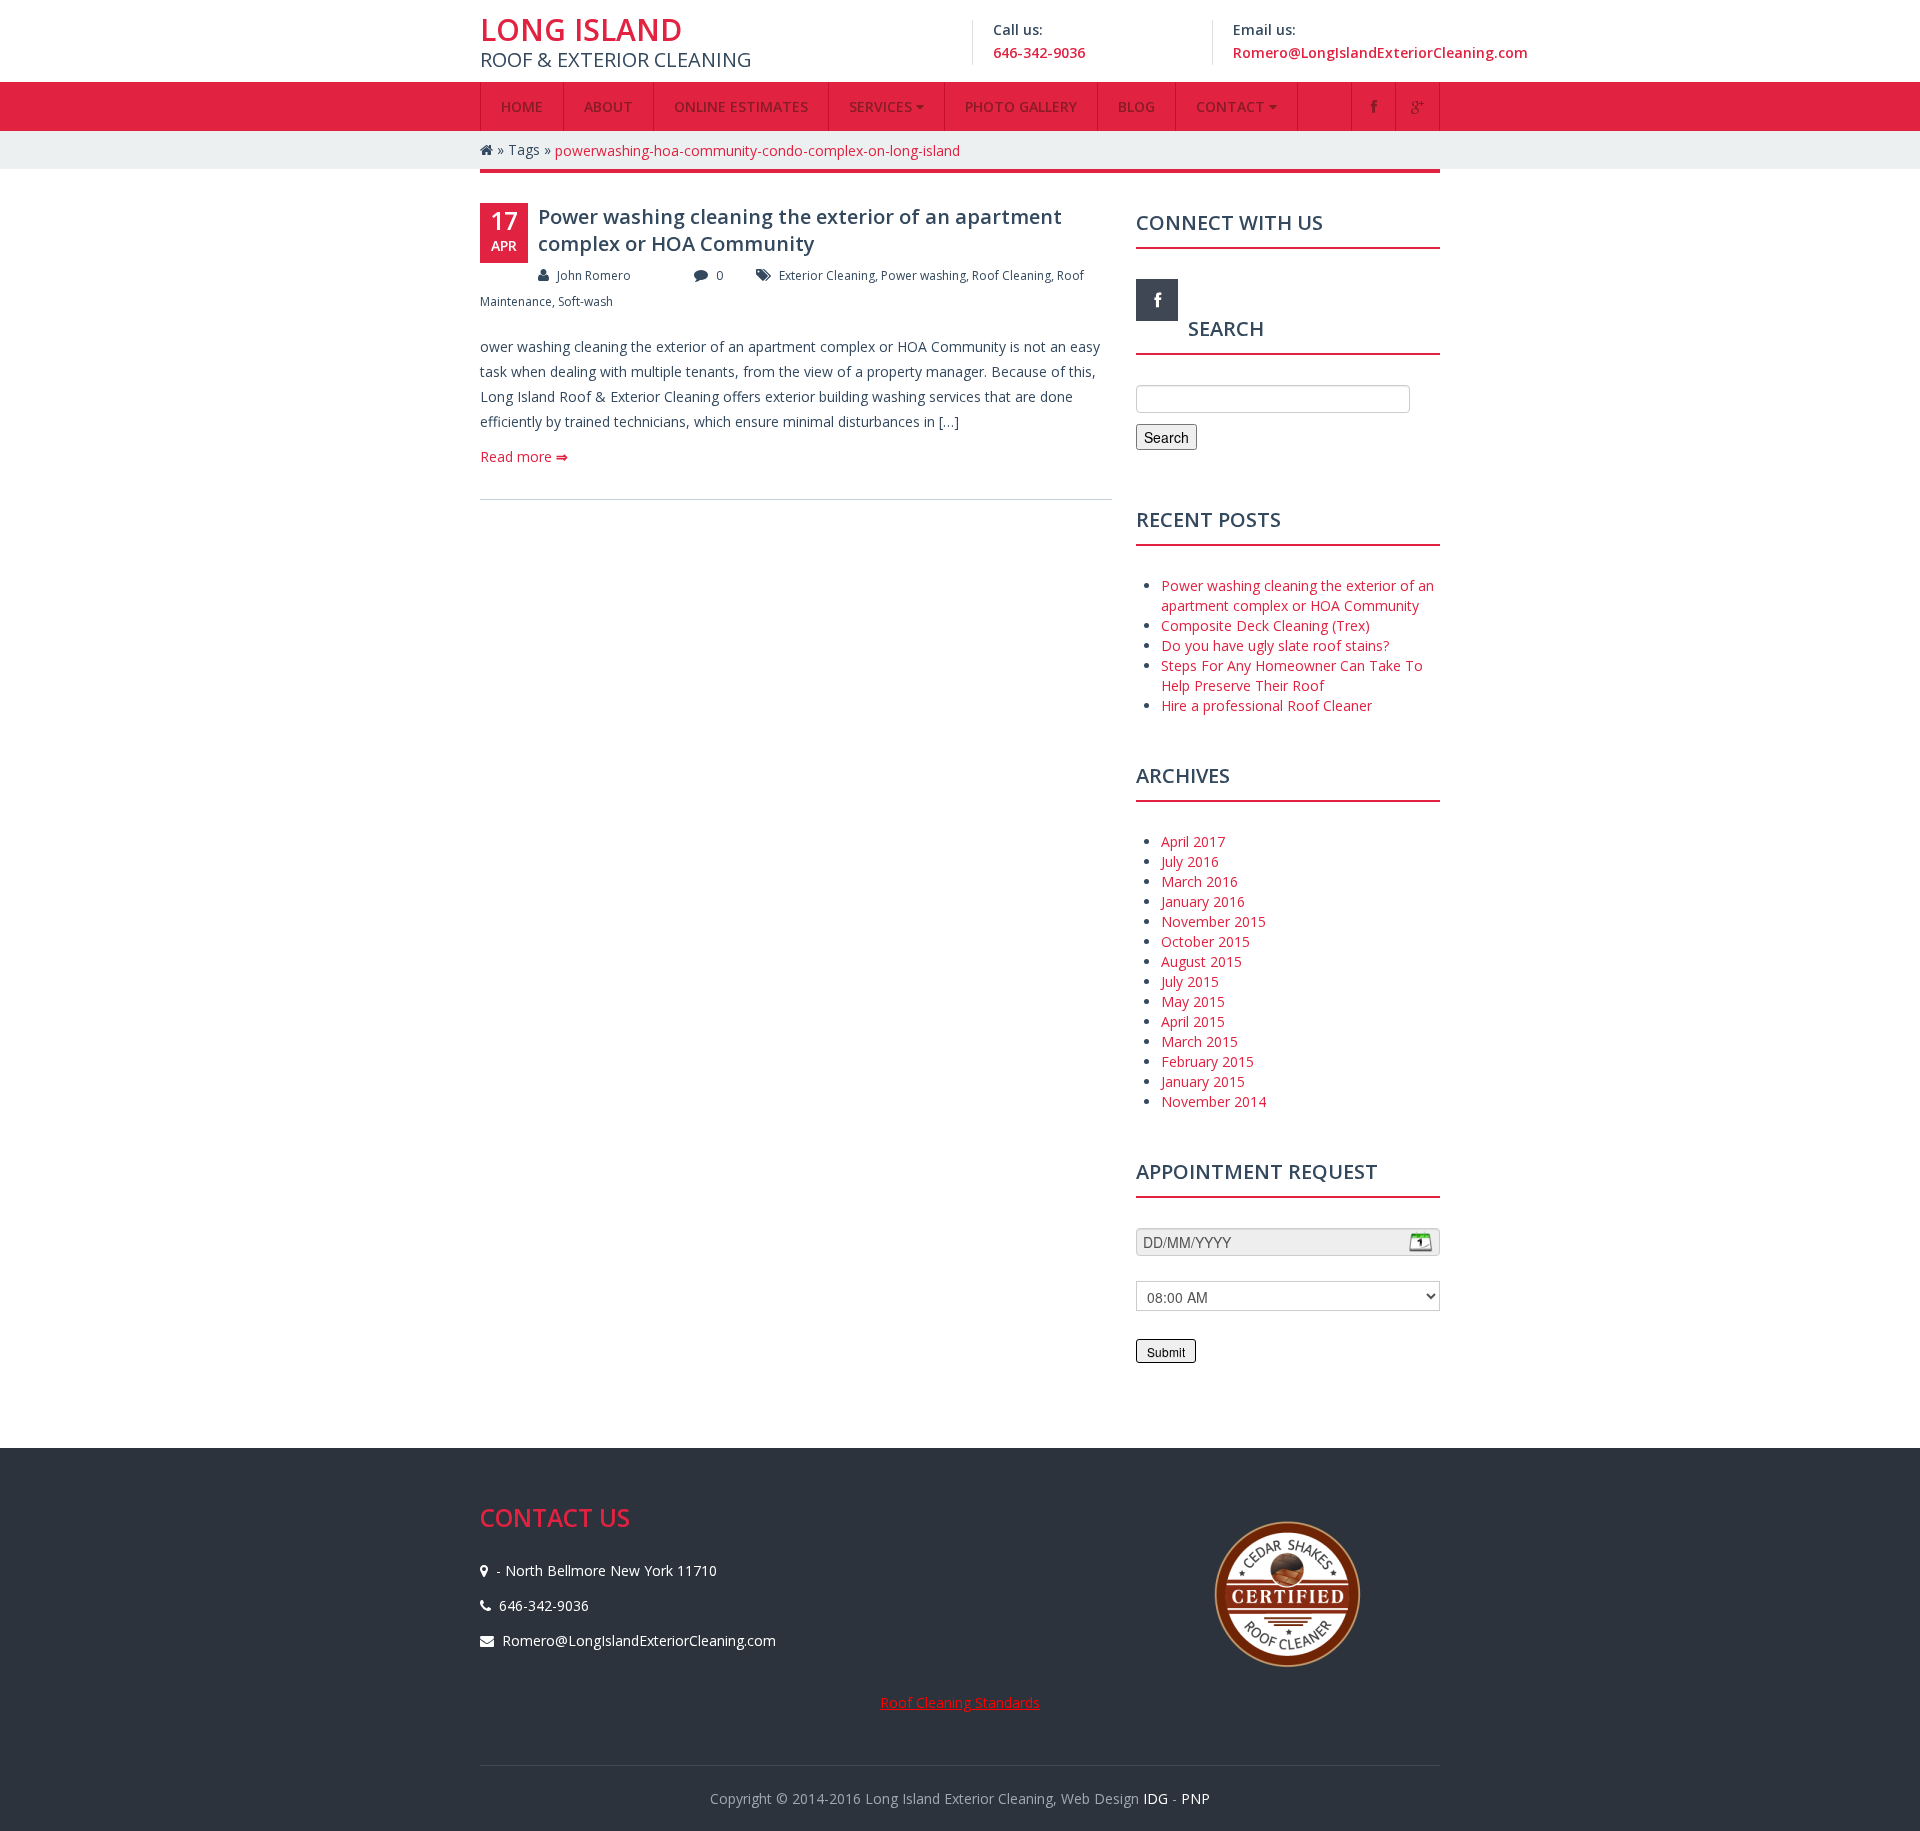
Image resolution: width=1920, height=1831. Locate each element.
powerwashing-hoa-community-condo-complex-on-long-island (757, 150)
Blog (1136, 106)
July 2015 (1190, 981)
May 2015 (1193, 1001)
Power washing (923, 275)
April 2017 (1193, 841)
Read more (524, 456)
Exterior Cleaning (827, 275)
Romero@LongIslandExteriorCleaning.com (1380, 52)
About (608, 106)
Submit (1166, 1351)
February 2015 (1207, 1061)
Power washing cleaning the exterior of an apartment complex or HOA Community (800, 230)
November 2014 (1213, 1101)
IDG (1153, 1798)
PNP (1195, 1798)
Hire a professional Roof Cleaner (1266, 705)
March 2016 (1199, 881)
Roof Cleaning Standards (960, 1702)
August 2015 (1201, 961)
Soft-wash (585, 301)
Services (882, 106)
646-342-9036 (1039, 52)
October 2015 (1205, 941)
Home (522, 106)
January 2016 (1203, 901)
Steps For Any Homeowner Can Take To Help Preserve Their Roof (1292, 675)
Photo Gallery (1021, 106)
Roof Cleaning (1011, 275)
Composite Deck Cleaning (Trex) (1265, 625)
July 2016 (1190, 861)
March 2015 (1199, 1041)
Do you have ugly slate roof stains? (1275, 645)
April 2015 (1193, 1021)
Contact (1232, 106)
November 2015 (1213, 921)
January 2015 (1203, 1081)
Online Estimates (741, 106)
